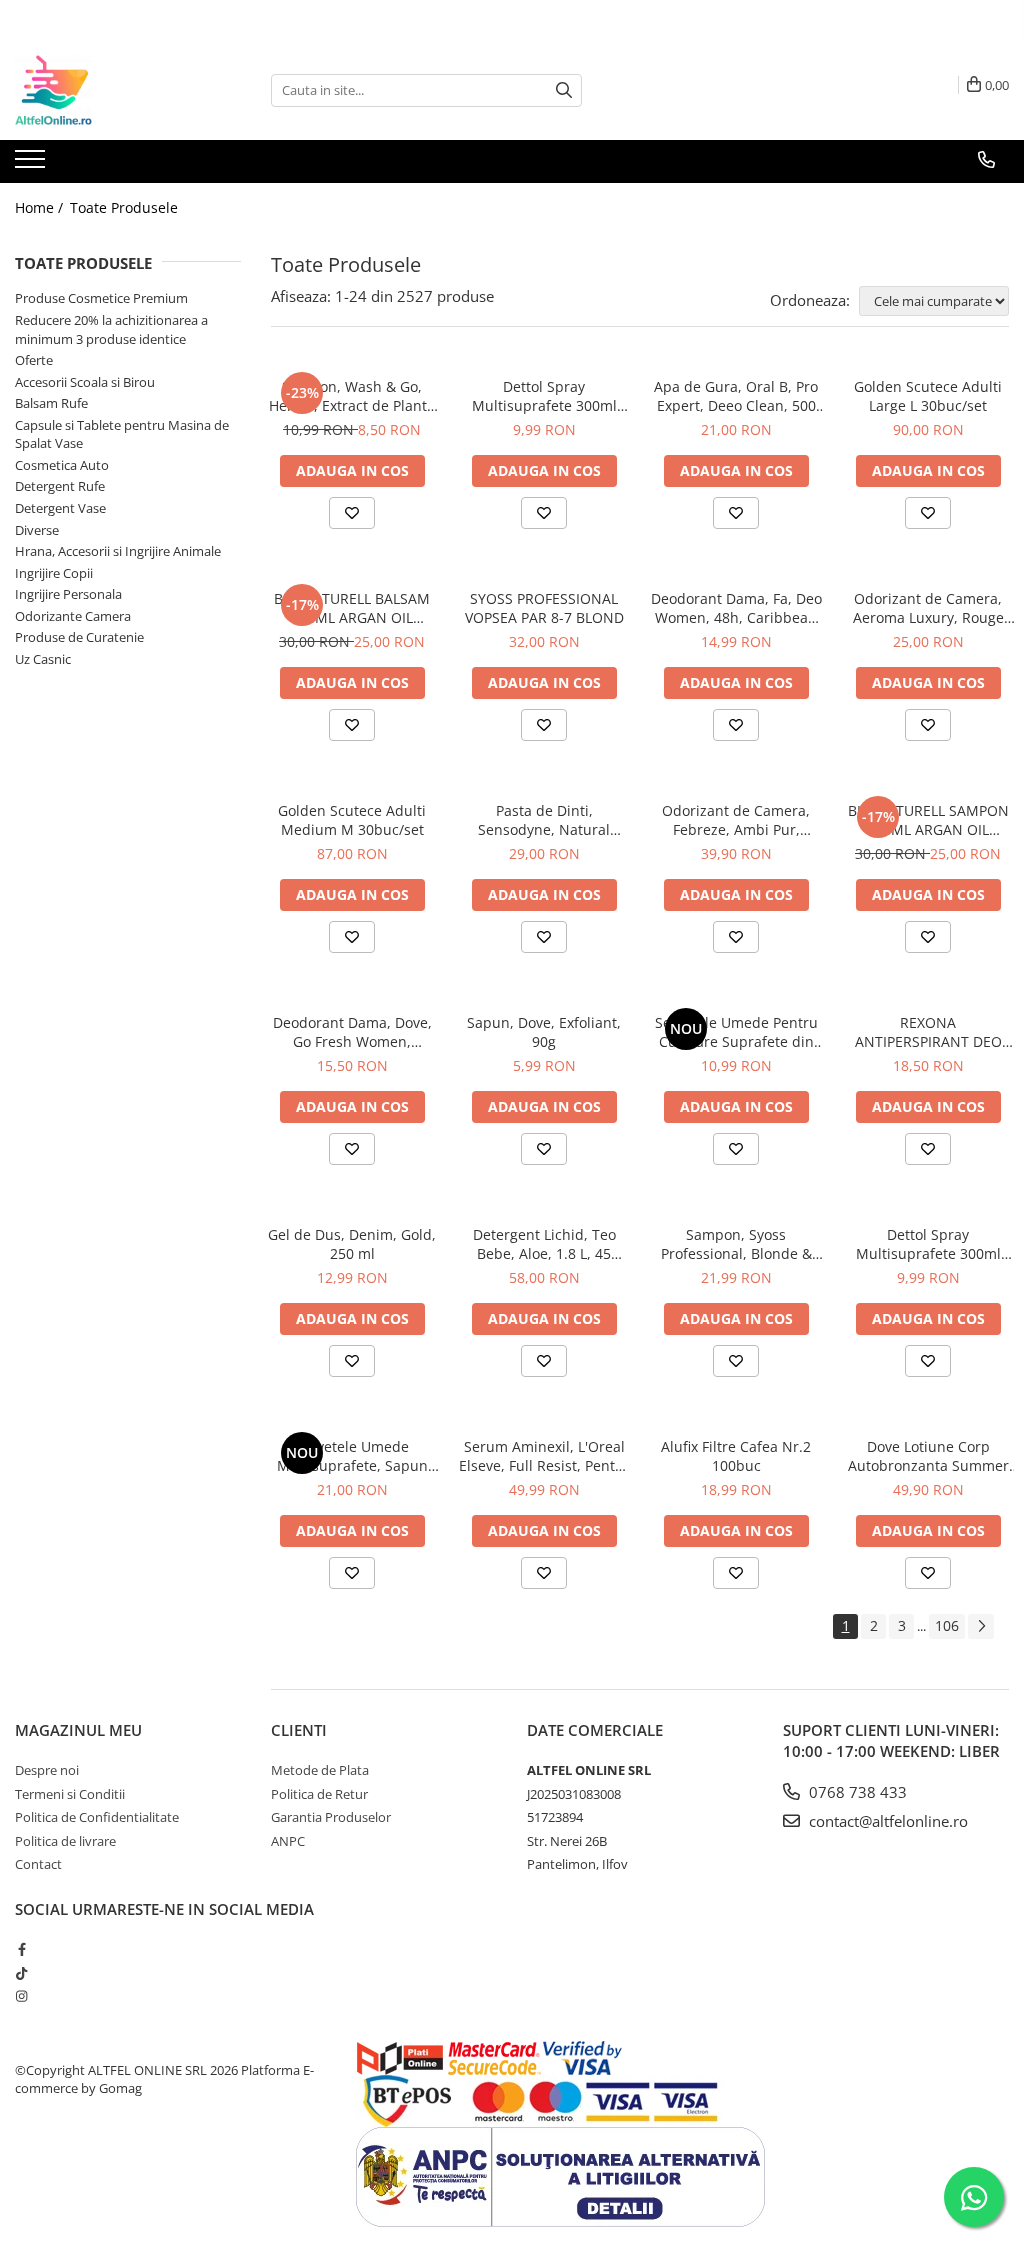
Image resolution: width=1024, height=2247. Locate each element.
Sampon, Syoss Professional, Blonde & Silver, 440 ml (736, 1244)
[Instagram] (21, 1996)
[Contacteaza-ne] (986, 160)
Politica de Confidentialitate (97, 1817)
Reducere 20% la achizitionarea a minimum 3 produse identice (111, 329)
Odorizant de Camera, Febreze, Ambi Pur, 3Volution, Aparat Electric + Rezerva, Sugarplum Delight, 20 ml (736, 820)
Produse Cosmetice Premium (101, 298)
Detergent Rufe (60, 486)
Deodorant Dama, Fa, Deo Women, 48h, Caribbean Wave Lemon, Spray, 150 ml (736, 608)
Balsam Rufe (51, 403)
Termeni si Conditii (70, 1794)
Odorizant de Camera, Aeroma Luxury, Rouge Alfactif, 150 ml (928, 608)
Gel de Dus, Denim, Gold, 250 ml (352, 1244)
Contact (38, 1864)
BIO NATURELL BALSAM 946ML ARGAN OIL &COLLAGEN (352, 608)
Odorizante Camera (73, 616)
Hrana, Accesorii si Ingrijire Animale (118, 551)
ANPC (288, 1841)
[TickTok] (21, 1973)
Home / (41, 207)
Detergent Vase (60, 508)
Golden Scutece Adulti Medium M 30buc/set (352, 820)
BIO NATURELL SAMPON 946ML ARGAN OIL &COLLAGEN (928, 820)
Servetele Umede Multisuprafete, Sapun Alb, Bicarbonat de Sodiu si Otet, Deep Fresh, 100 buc (352, 1456)
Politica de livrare (65, 1841)
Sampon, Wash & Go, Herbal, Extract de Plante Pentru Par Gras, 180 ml (352, 396)
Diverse (37, 530)
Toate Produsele (124, 207)
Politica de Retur (319, 1794)
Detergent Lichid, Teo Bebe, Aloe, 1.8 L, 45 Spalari (544, 1244)
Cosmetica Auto (62, 465)
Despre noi (47, 1770)
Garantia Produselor (331, 1817)
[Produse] (32, 165)
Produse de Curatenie (79, 637)
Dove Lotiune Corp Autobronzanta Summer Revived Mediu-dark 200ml (928, 1456)
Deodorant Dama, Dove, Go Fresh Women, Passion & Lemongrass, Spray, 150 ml (352, 1032)
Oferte (34, 360)
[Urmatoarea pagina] (981, 1626)
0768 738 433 (856, 1792)
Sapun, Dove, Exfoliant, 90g (544, 1032)
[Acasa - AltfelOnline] (115, 90)
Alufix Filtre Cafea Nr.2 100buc (736, 1456)
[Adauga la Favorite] (352, 513)
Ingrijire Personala (68, 594)
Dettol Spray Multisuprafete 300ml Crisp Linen (928, 1244)
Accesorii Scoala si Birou (85, 382)
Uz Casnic (43, 659)
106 (947, 1625)
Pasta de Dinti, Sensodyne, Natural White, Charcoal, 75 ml (544, 820)
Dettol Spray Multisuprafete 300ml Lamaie (544, 396)
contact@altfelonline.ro (886, 1821)
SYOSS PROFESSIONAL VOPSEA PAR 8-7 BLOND (544, 608)
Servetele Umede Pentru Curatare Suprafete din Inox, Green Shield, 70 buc (736, 1032)
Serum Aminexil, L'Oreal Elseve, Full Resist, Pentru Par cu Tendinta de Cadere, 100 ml (544, 1456)
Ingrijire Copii (54, 573)
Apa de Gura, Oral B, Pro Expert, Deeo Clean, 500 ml (736, 396)
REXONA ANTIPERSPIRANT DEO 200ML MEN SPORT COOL (928, 1032)
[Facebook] (21, 1949)
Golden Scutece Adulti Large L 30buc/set (928, 396)
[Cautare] (564, 90)
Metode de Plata (320, 1770)
